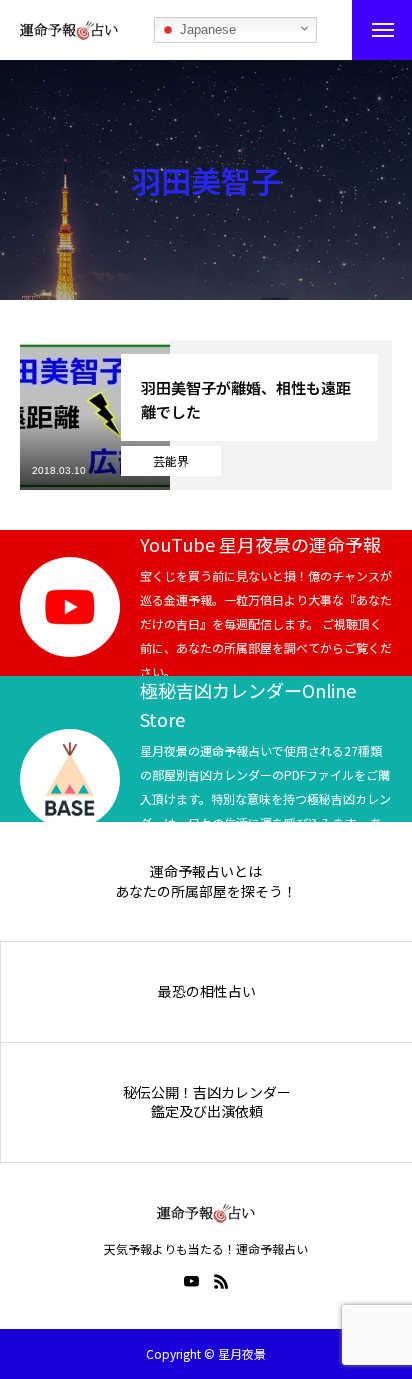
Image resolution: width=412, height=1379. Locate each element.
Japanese (206, 29)
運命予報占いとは (206, 871)
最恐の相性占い (207, 991)
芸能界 (171, 460)
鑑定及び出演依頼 (207, 1111)
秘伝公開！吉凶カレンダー (207, 1092)
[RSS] (221, 1281)
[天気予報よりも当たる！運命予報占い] (69, 30)
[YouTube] (191, 1281)
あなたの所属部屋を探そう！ (206, 891)
